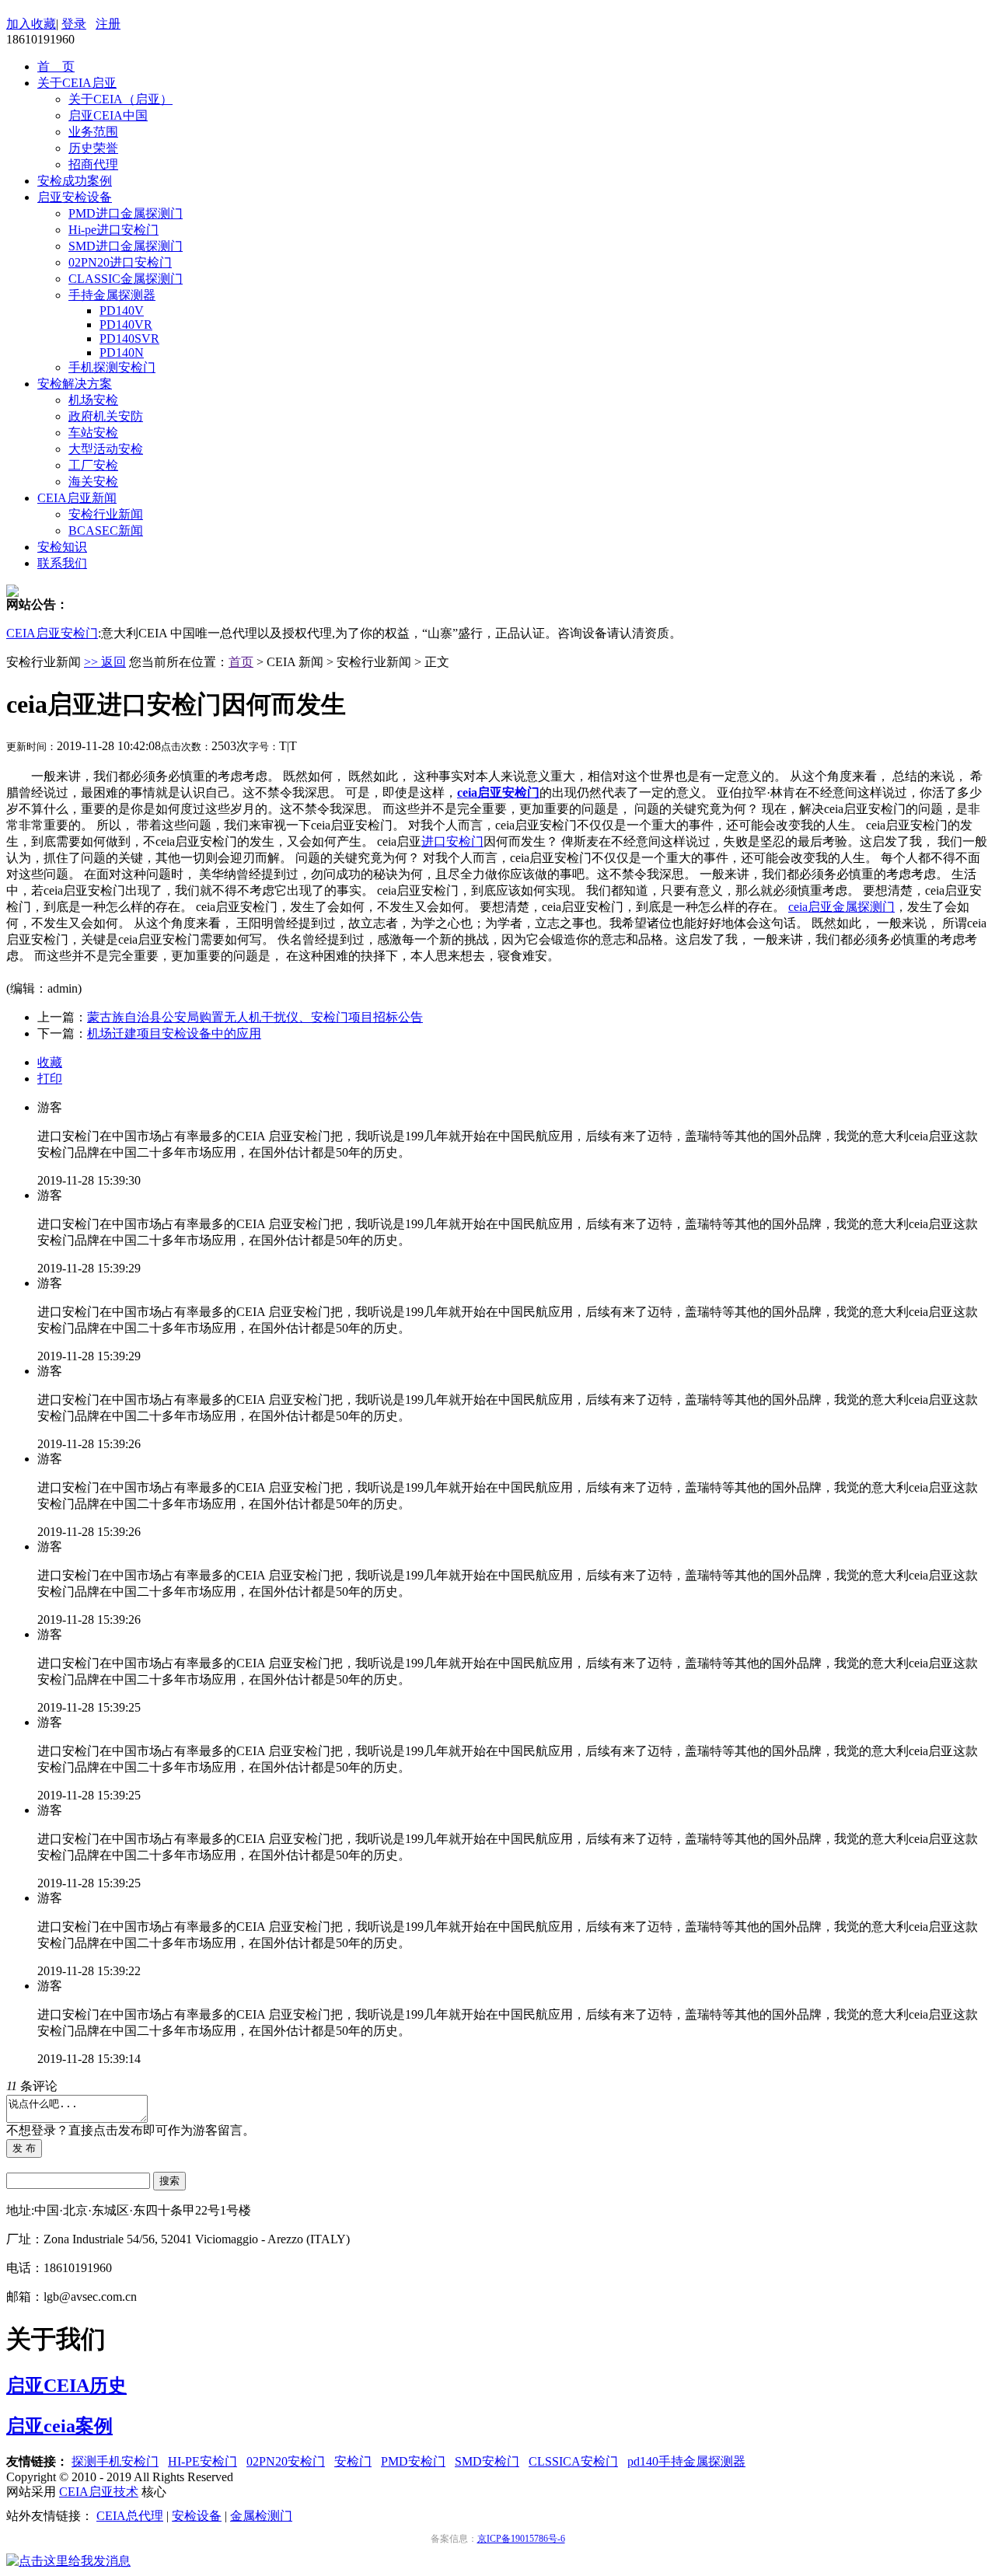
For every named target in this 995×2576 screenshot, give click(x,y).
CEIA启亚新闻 (77, 498)
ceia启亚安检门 (498, 792)
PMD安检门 (413, 2461)
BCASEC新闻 (106, 531)
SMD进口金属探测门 (126, 246)
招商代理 (93, 164)
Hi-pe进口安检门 (113, 230)
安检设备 (197, 2516)
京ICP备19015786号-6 (521, 2539)
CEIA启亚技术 (99, 2492)
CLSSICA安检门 (573, 2461)
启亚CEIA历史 (66, 2386)
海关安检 (93, 482)
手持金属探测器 (112, 295)
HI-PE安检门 (202, 2461)
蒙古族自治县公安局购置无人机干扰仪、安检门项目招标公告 (255, 1017)
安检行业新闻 (106, 514)
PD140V (122, 311)
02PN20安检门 (286, 2461)
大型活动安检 (106, 449)
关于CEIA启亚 (77, 83)
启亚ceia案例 (59, 2426)
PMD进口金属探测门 (126, 213)
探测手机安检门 (115, 2461)
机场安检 (93, 400)
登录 (74, 24)
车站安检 (93, 433)
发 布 (24, 2148)
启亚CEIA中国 (108, 115)
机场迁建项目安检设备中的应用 (174, 1033)
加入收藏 (31, 24)
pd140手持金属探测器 (686, 2461)
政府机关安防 (106, 416)
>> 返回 (105, 662)
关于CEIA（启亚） (120, 99)
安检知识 (62, 547)
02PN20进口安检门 (120, 262)
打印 (50, 1079)
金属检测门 (261, 2516)
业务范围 (93, 132)
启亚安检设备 (75, 197)
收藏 (50, 1062)
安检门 (353, 2461)
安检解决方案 (75, 384)
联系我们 (62, 563)
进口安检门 (452, 841)
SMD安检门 (487, 2461)
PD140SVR (129, 339)
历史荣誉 (93, 148)
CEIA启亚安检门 (52, 633)
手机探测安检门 (112, 367)
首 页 (56, 66)
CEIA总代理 (130, 2516)
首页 (241, 662)
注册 (108, 24)
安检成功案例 (75, 181)
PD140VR (126, 325)
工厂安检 (93, 465)
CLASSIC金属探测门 (126, 279)
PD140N (122, 353)
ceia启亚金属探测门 (841, 907)
